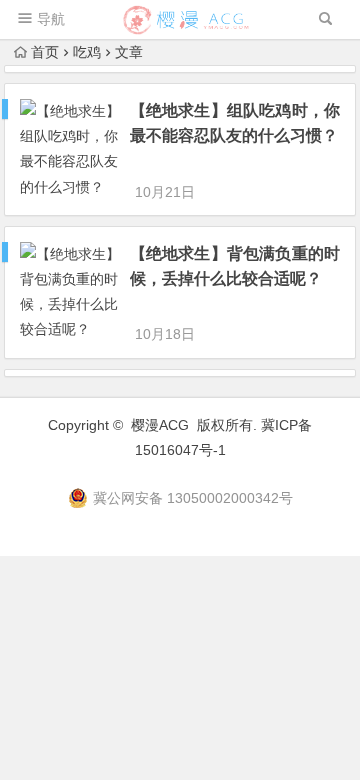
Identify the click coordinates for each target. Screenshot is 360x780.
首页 (45, 52)
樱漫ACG (160, 425)
